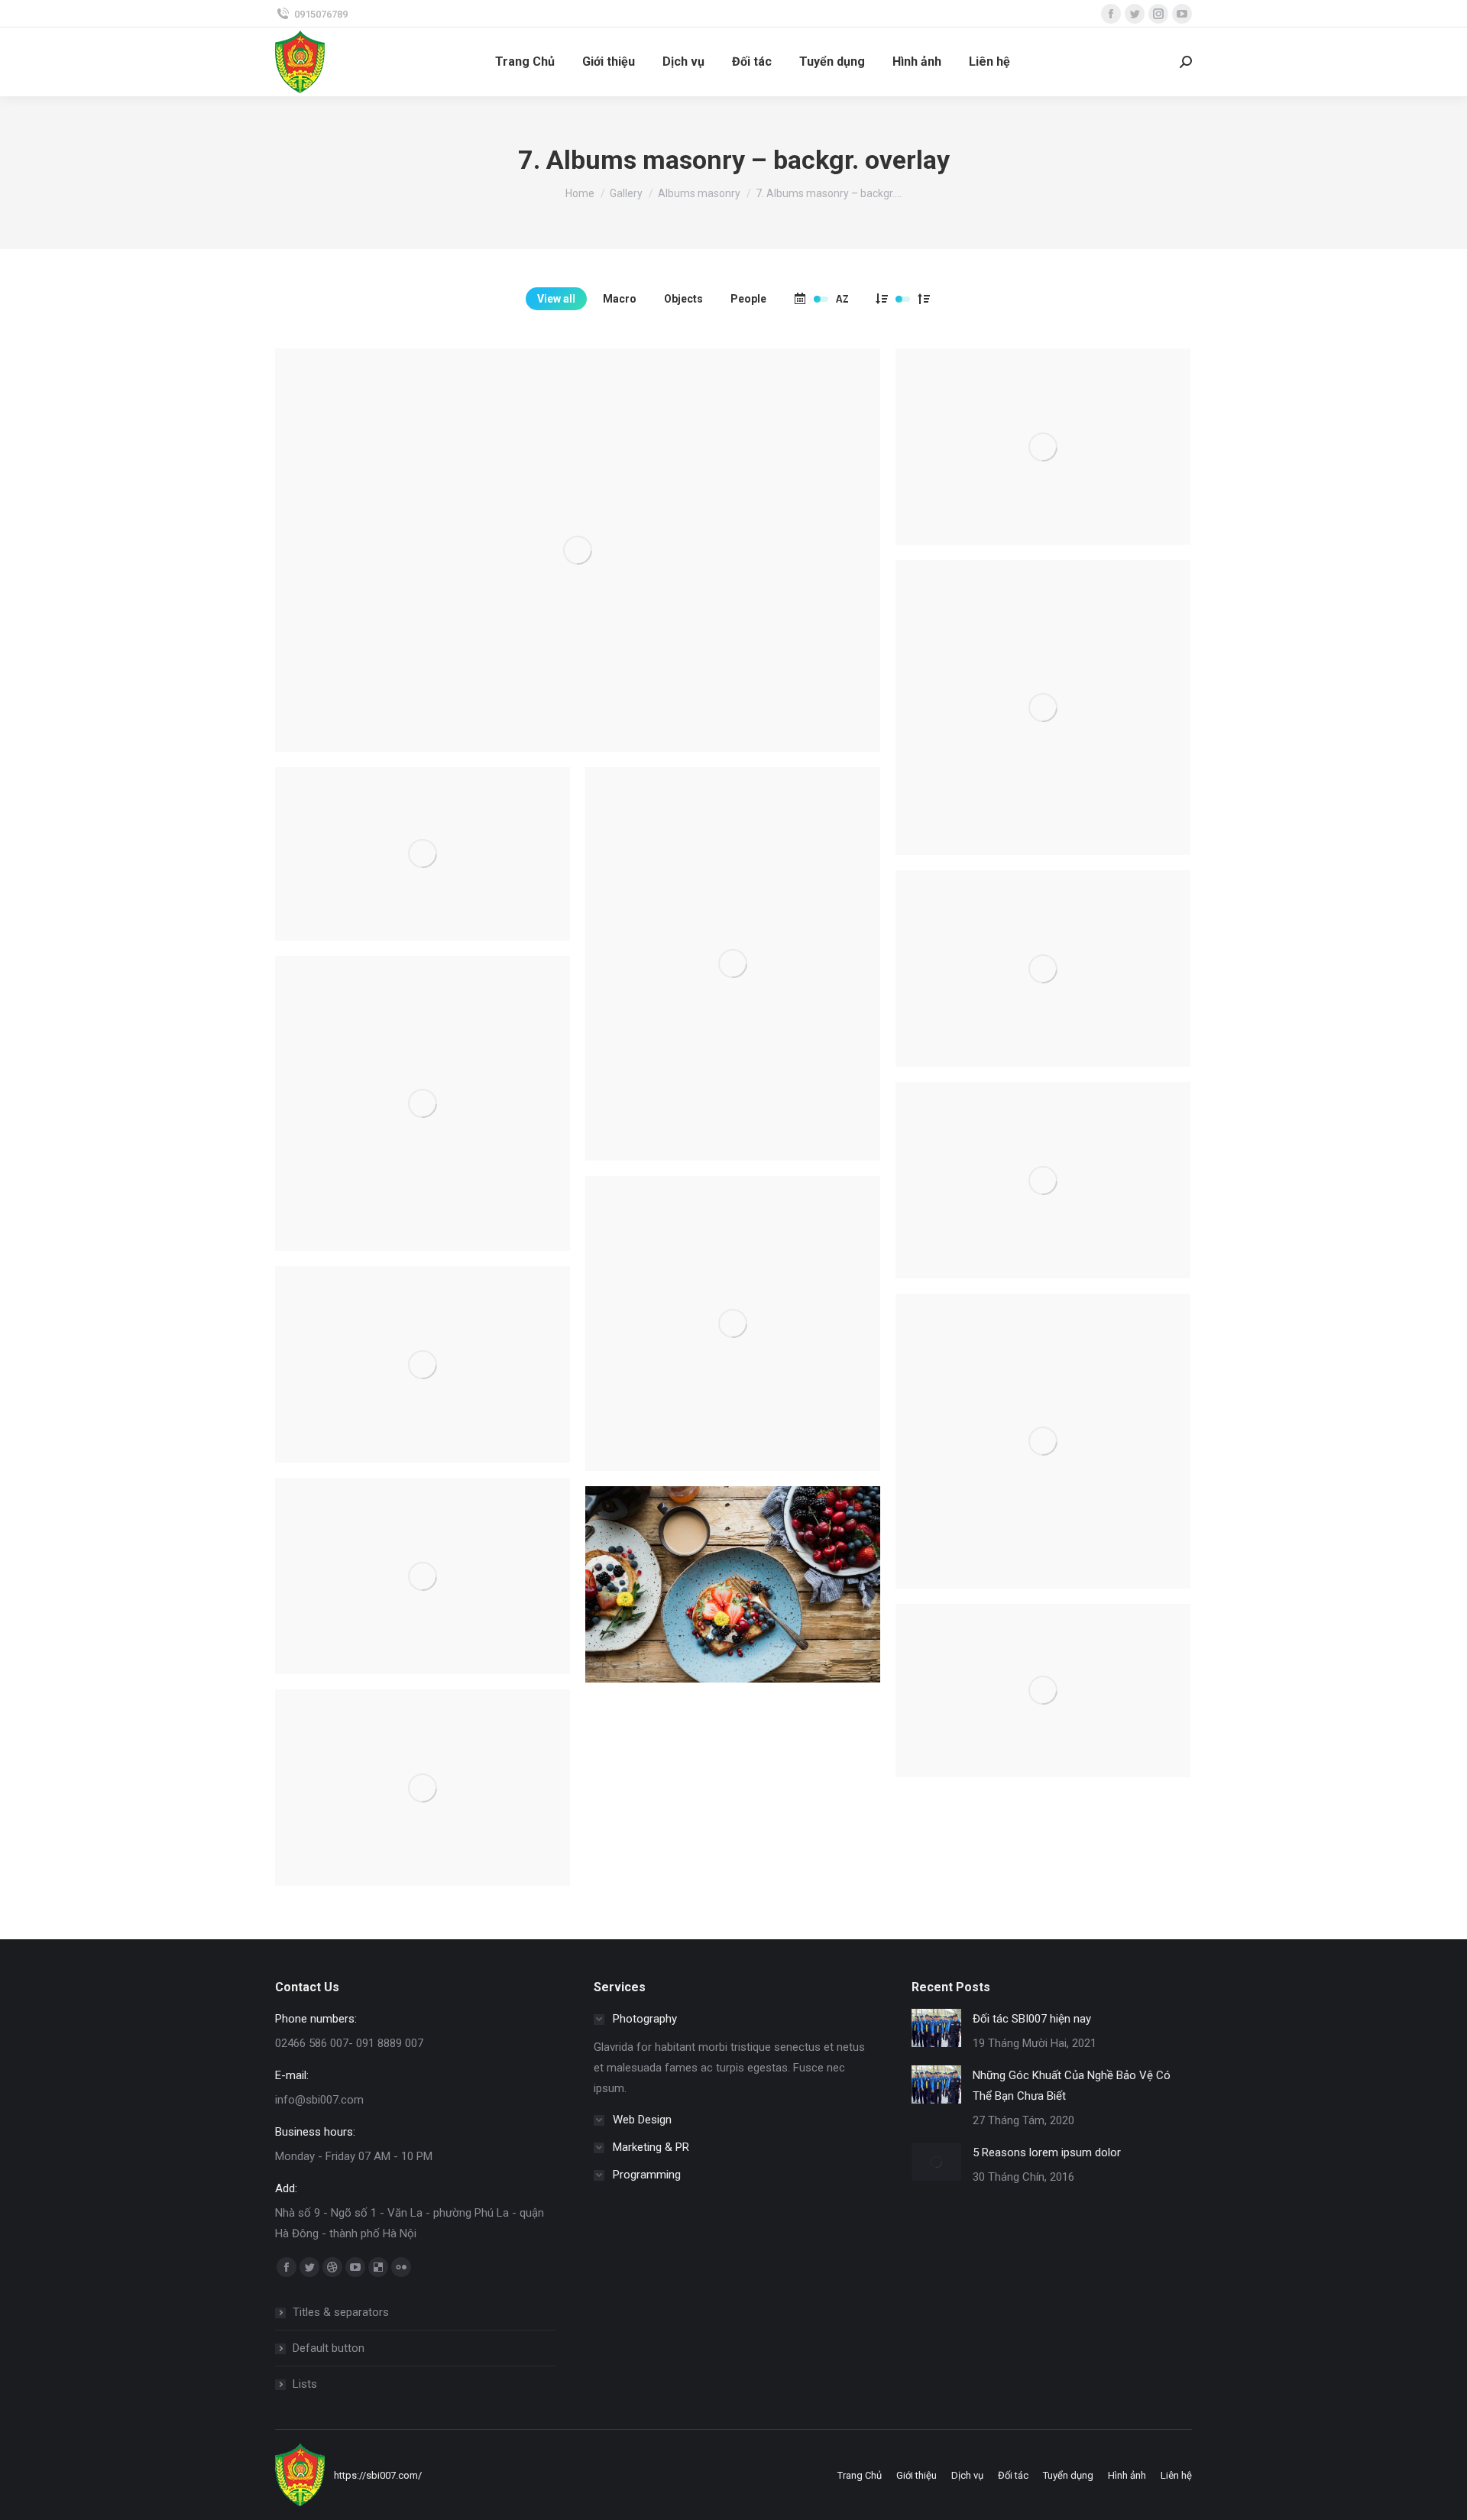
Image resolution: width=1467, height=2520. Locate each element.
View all (556, 299)
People (748, 299)
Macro (620, 299)
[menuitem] (525, 62)
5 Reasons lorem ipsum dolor (1047, 2152)
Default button (329, 2348)
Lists (305, 2384)
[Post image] (936, 2028)
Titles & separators (341, 2312)
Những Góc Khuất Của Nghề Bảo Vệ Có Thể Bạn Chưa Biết (1072, 2086)
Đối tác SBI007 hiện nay (1032, 2019)
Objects (683, 299)
